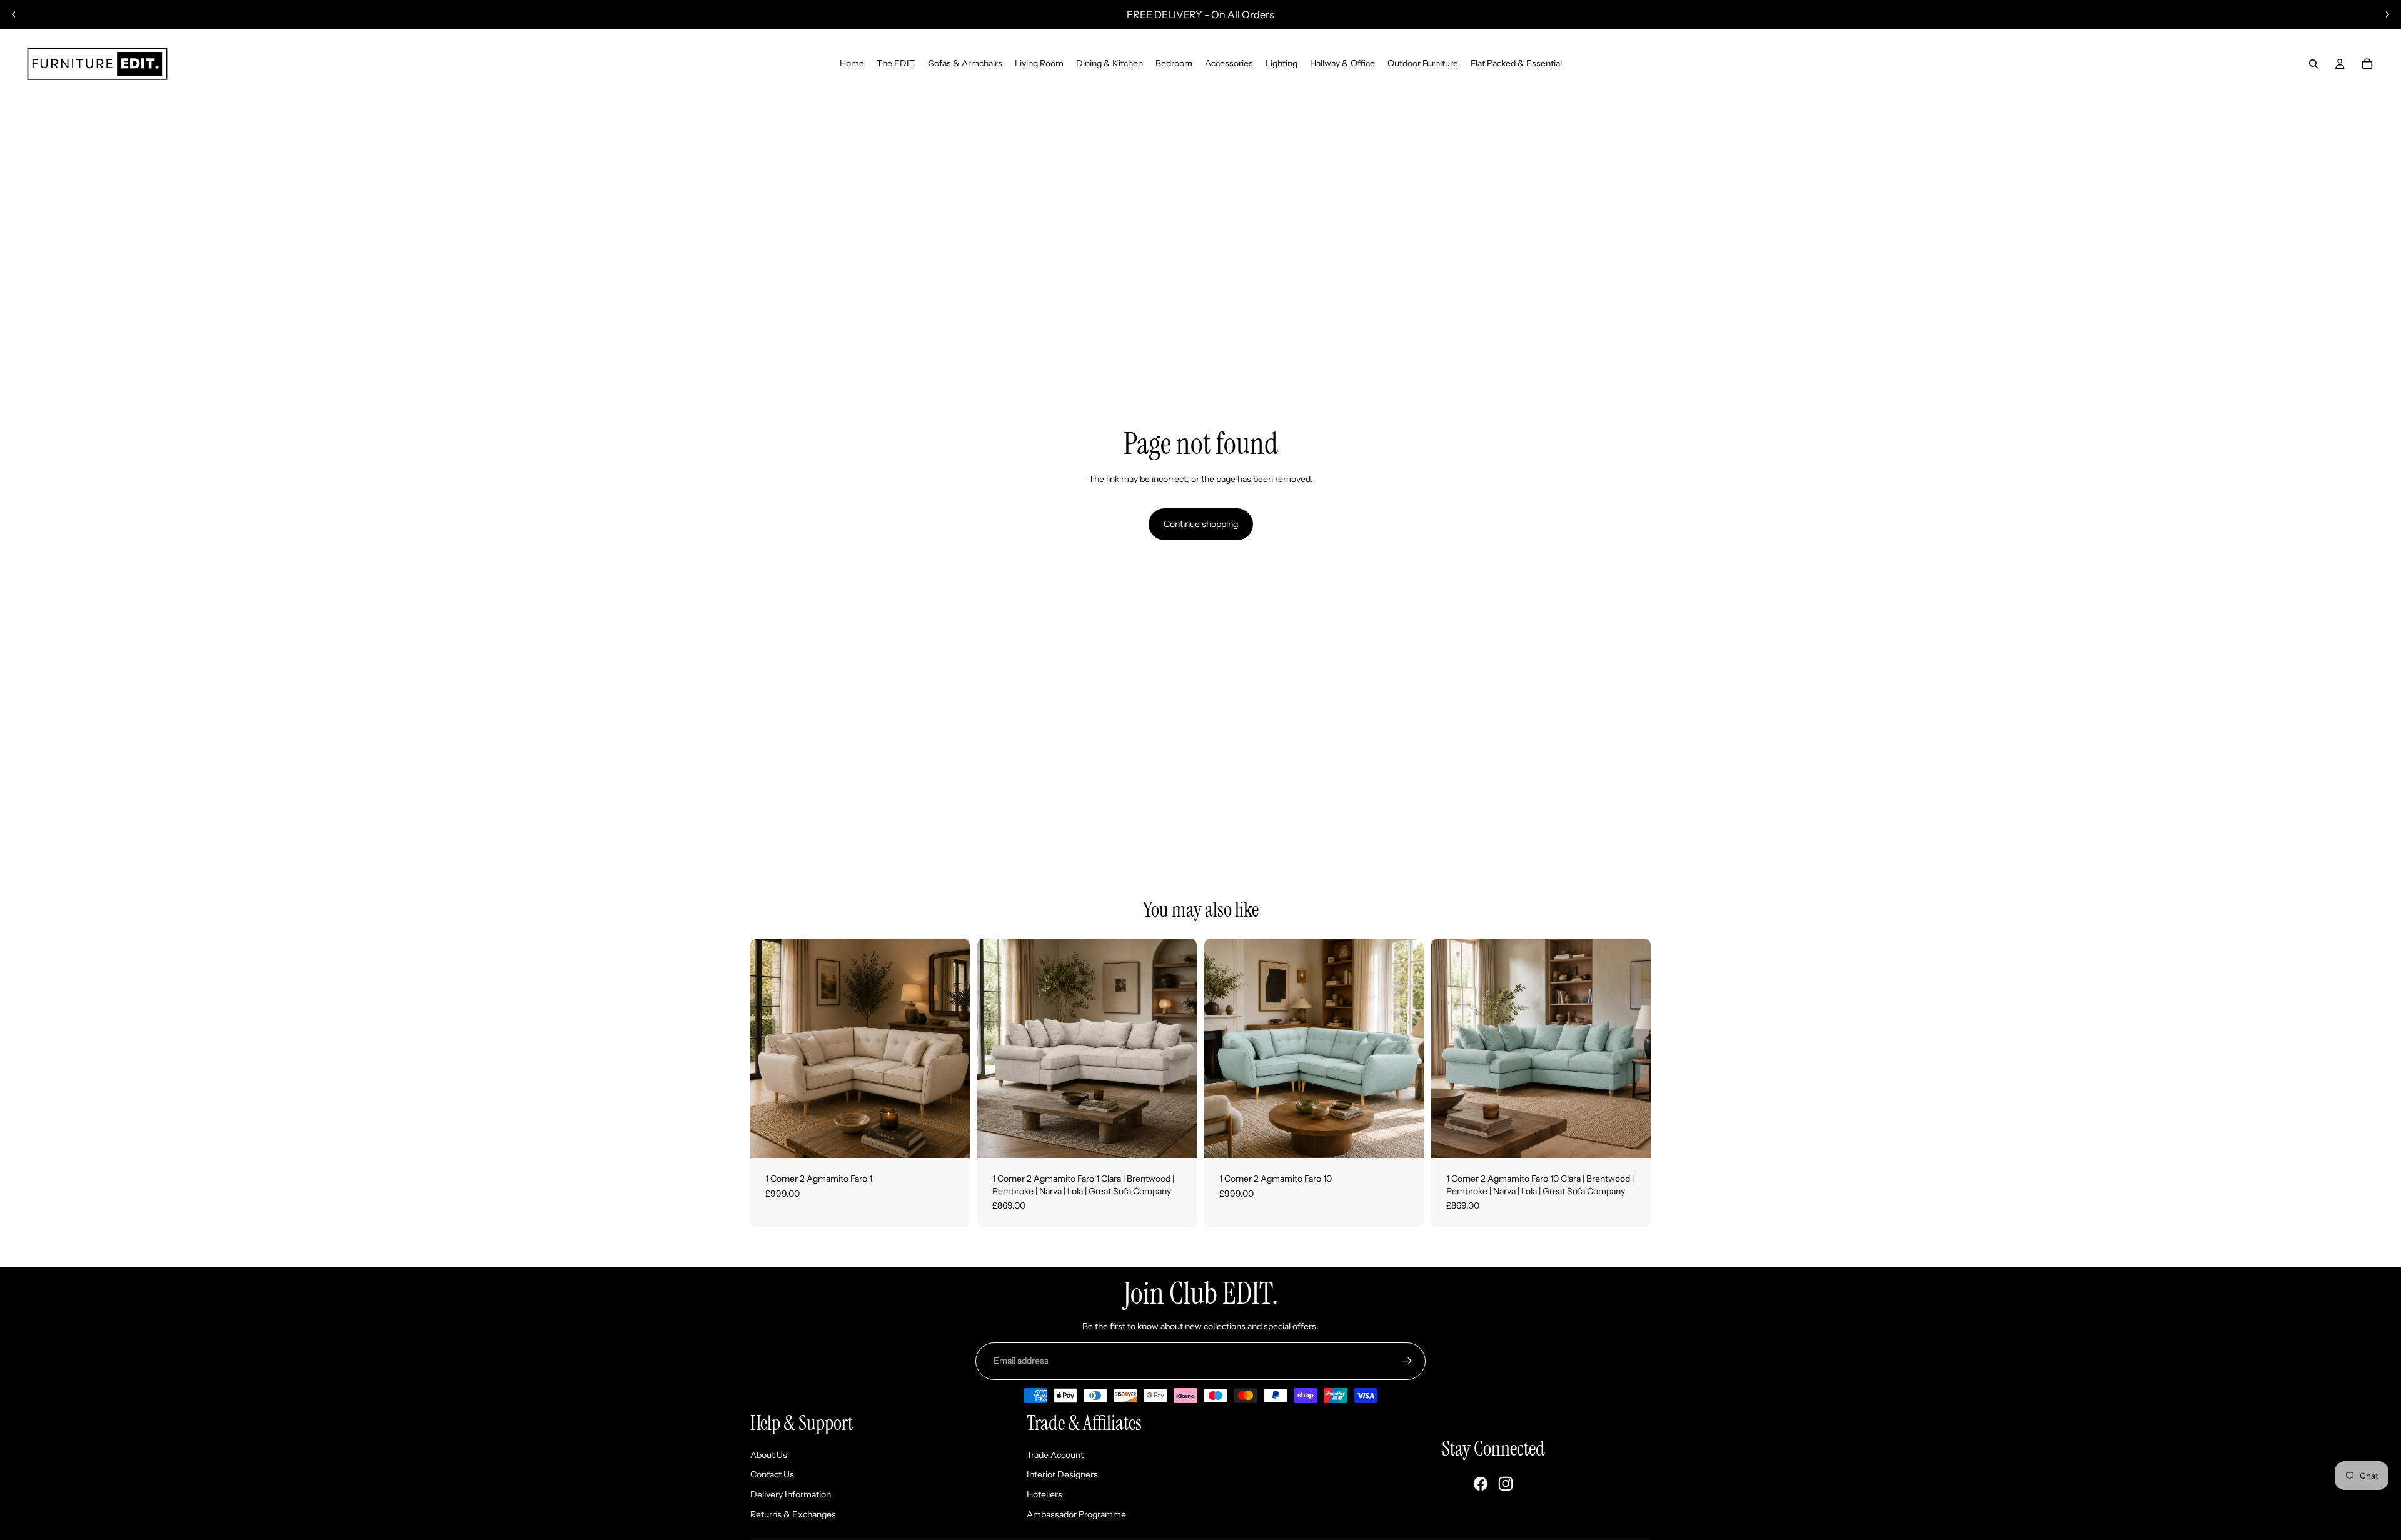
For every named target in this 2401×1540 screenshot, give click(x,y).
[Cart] (2367, 64)
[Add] (950, 1139)
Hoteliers (1044, 1494)
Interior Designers (1062, 1474)
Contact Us (772, 1474)
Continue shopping (1201, 524)
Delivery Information (791, 1494)
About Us (769, 1455)
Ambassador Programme (1076, 1514)
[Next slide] (2387, 14)
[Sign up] (1407, 1361)
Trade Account (1055, 1455)
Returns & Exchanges (793, 1514)
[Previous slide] (14, 14)
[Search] (2313, 64)
